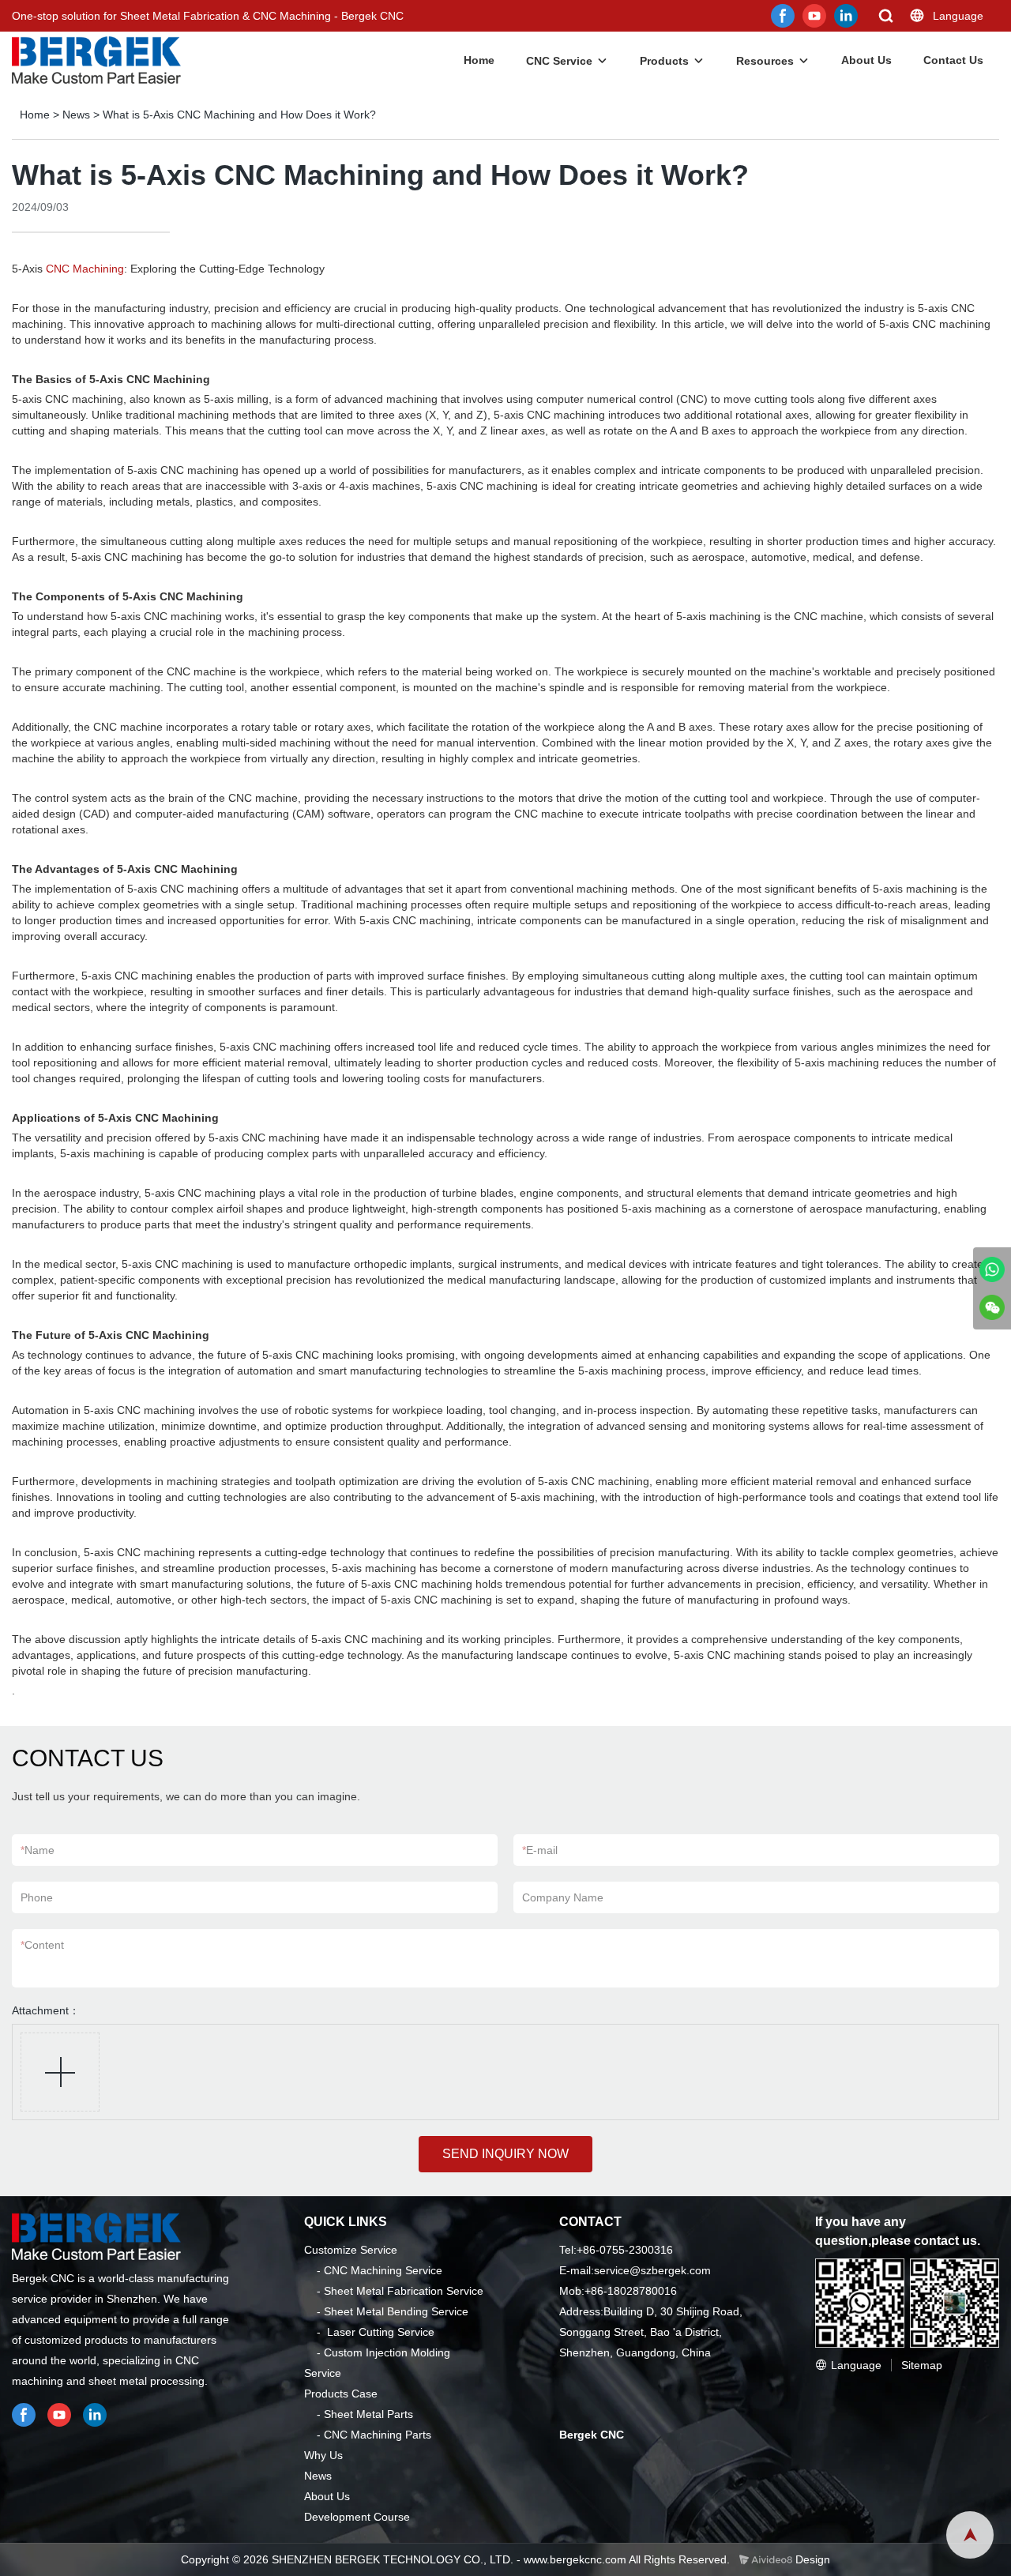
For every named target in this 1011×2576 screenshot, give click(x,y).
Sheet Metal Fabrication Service (404, 2291)
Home (479, 60)
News (76, 115)
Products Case (341, 2394)
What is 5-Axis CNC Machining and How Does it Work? (239, 115)
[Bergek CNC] (992, 1269)
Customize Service (351, 2250)
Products (664, 61)
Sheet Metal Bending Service (396, 2311)
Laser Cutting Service (381, 2332)
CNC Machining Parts (378, 2435)
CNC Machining (85, 269)
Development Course (357, 2517)
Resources (765, 61)
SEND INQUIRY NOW (505, 2154)
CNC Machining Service (383, 2270)
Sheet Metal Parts (368, 2414)
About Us (866, 60)
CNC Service (559, 61)
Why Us (323, 2455)
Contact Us (953, 60)
